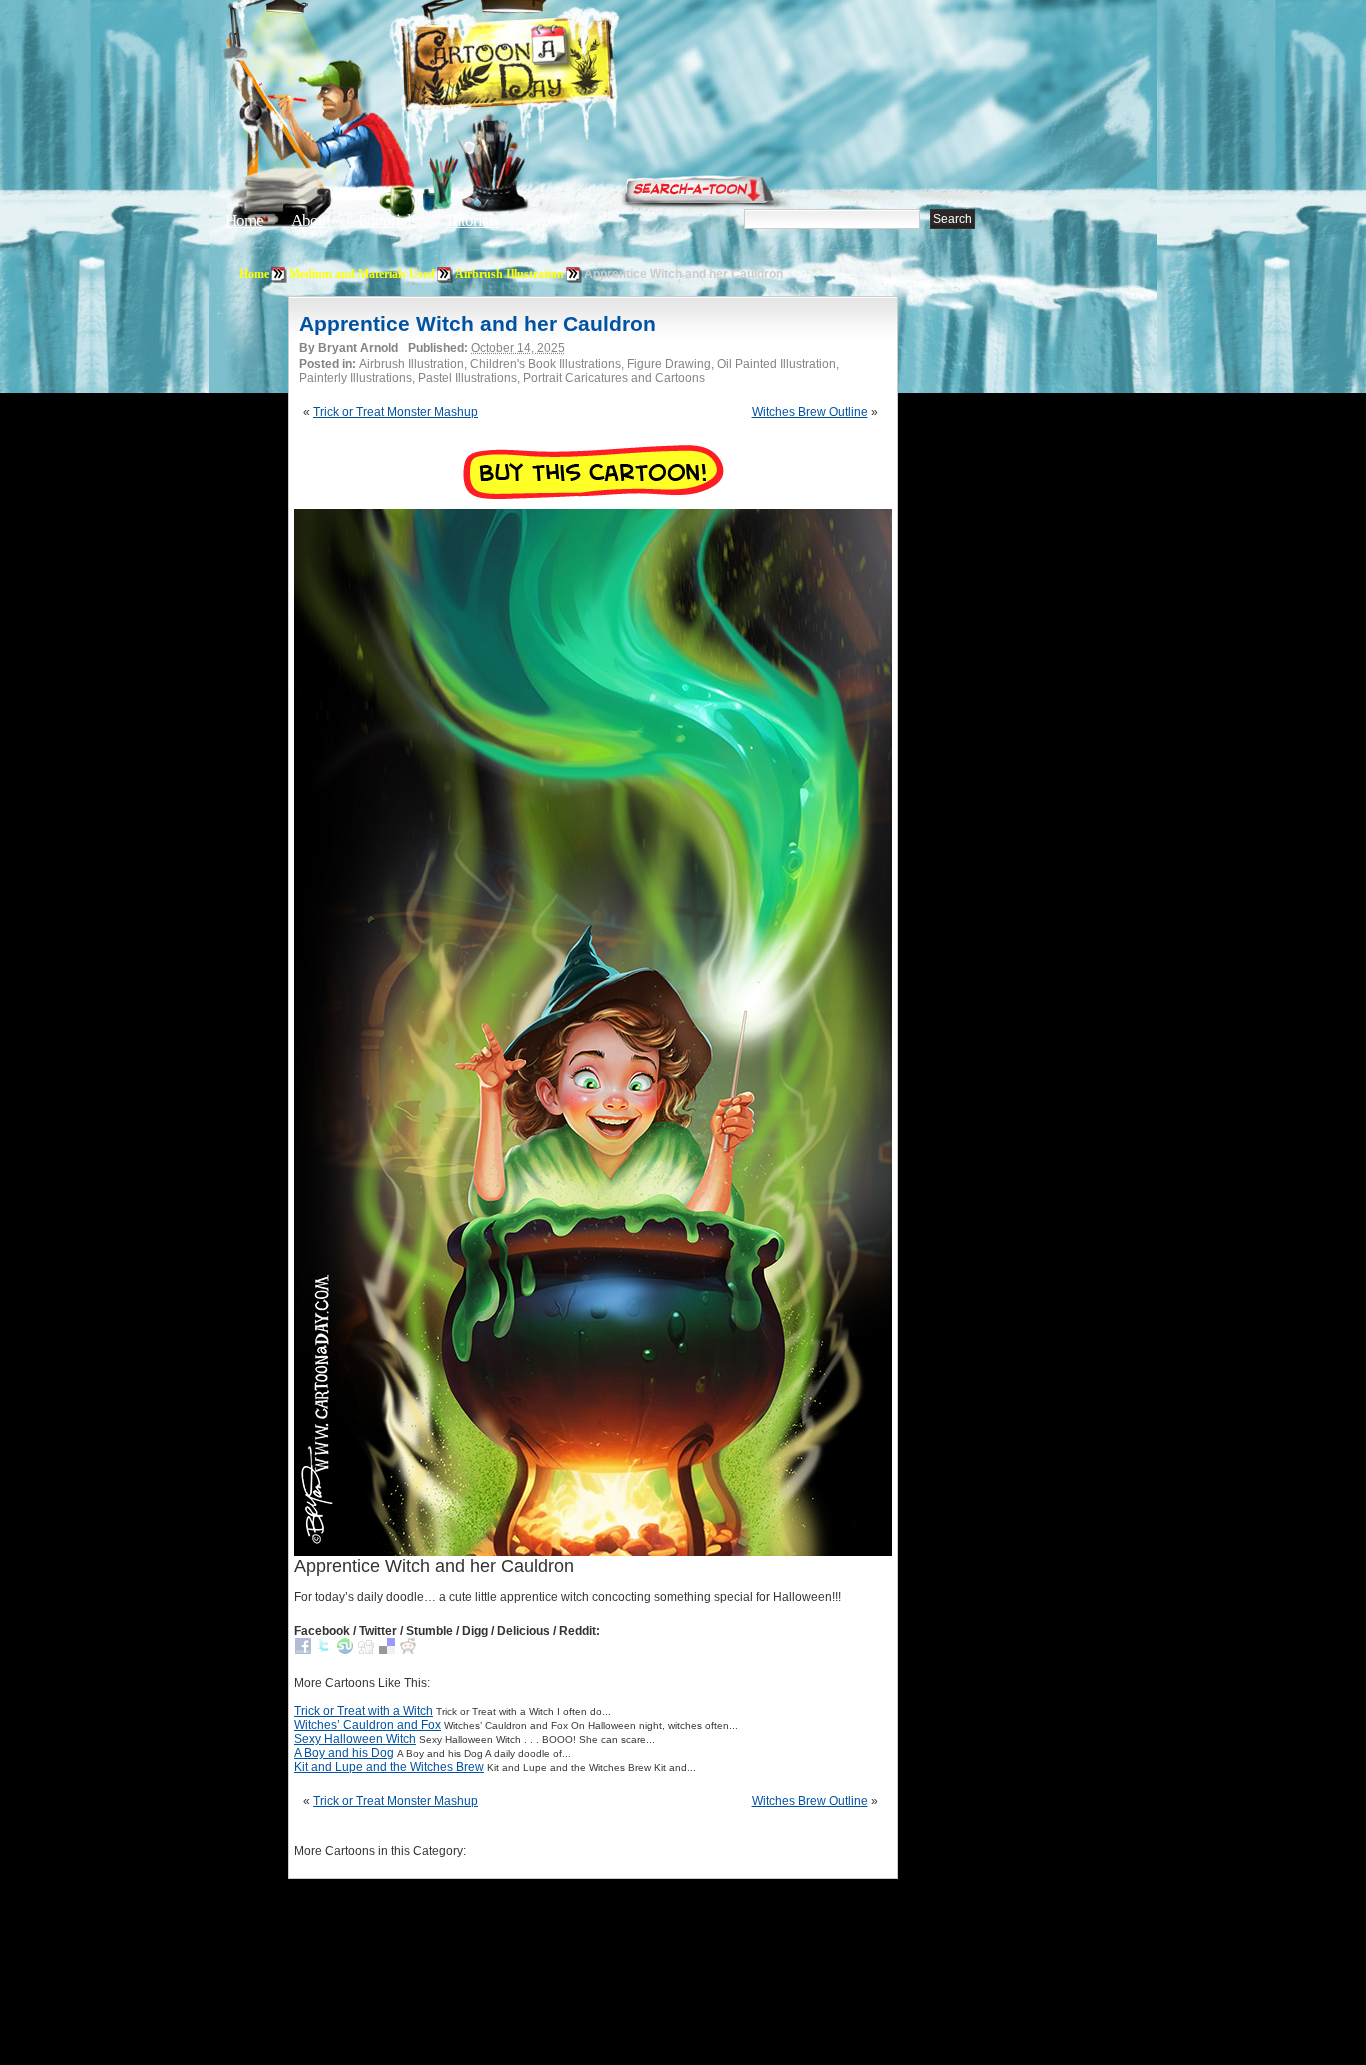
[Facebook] (303, 1650)
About (310, 220)
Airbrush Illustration (509, 274)
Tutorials (472, 220)
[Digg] (366, 1650)
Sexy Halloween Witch (355, 1739)
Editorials (387, 220)
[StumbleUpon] (345, 1650)
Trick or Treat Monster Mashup (395, 412)
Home (244, 220)
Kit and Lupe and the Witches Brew (389, 1767)
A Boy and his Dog (344, 1753)
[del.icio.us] (387, 1650)
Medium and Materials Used (362, 274)
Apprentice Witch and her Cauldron (477, 323)
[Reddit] (408, 1650)
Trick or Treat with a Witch (363, 1711)
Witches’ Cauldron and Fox (367, 1725)
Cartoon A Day (557, 66)
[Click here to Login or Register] (1015, 185)
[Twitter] (324, 1650)
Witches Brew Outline (810, 412)
